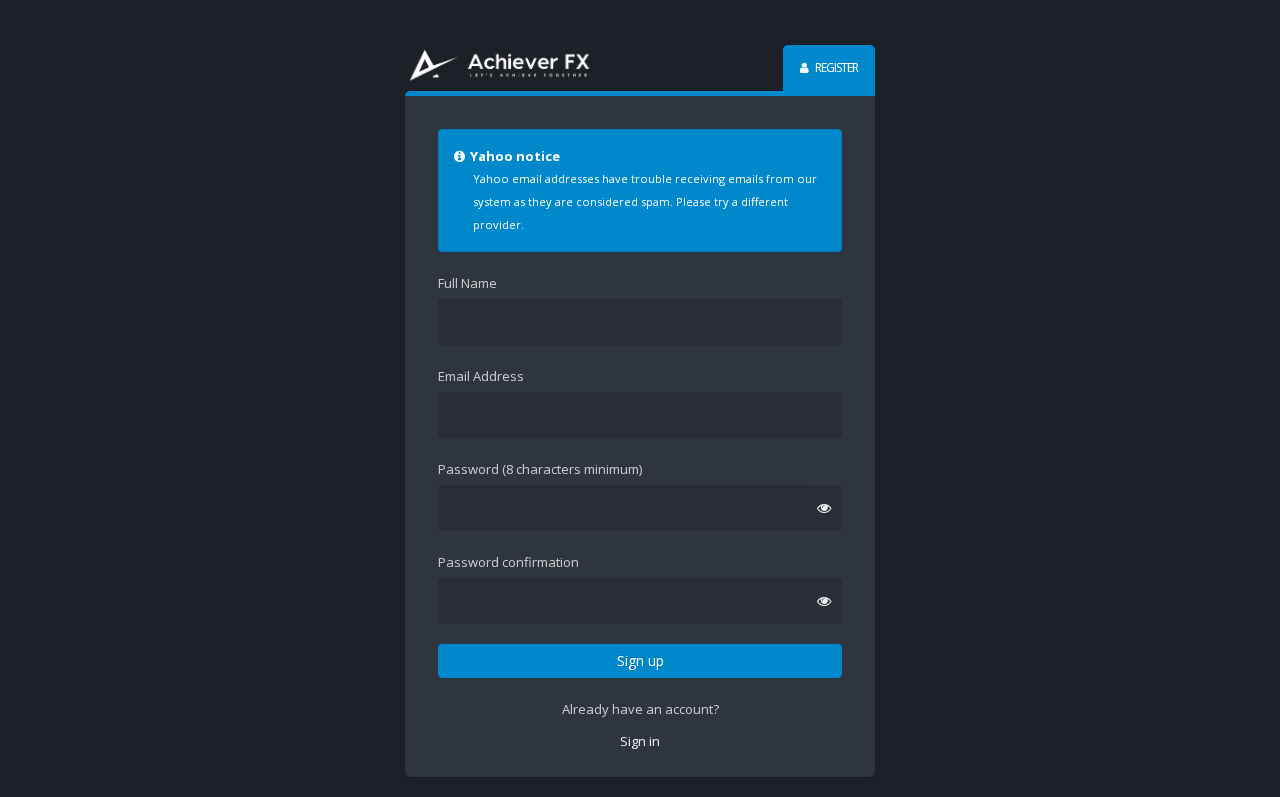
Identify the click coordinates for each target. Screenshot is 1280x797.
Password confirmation (508, 562)
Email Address (481, 376)
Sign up (640, 660)
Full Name (467, 283)
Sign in (640, 741)
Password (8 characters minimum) (540, 469)
